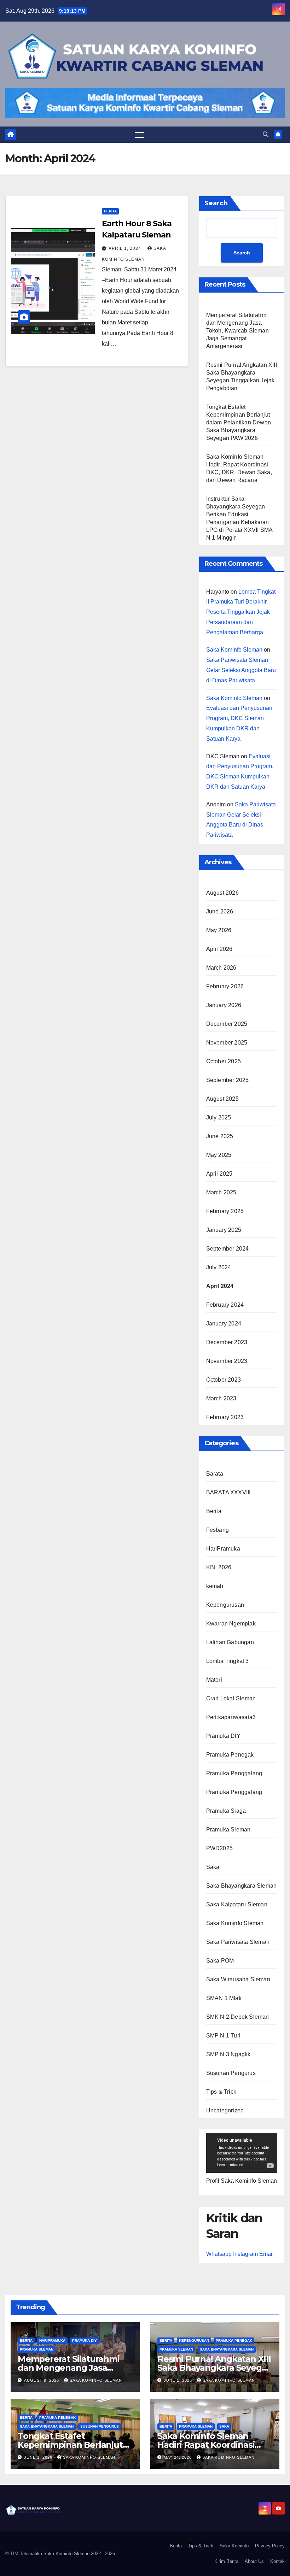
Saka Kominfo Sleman (234, 650)
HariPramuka (223, 1549)
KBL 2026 (219, 1567)
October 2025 (224, 1061)
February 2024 (225, 1305)
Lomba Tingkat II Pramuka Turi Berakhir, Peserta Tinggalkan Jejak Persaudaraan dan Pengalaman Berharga (241, 612)
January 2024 (224, 1324)
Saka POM (220, 1961)
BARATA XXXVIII (228, 1492)
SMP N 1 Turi (223, 2036)
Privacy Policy (270, 2546)
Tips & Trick (221, 2092)
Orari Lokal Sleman (231, 1698)
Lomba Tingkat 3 (228, 1661)
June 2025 (220, 1136)
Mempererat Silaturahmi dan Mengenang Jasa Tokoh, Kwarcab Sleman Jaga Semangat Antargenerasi (237, 331)
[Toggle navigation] (140, 135)
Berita (110, 211)
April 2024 (220, 1286)
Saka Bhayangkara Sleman (242, 1886)
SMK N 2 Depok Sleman (238, 2017)
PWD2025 (219, 1848)
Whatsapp (219, 2254)
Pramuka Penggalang (234, 1773)
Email (266, 2254)
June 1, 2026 (179, 2380)
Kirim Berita (226, 2561)
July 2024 (219, 1267)
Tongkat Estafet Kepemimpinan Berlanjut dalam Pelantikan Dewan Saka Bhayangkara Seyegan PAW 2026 (239, 422)
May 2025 (219, 1155)
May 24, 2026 (178, 2457)
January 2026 (224, 1005)
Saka (213, 1867)
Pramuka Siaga (226, 1811)
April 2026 (219, 949)
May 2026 (219, 930)
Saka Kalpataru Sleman (237, 1904)
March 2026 (221, 968)
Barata (215, 1474)
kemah (215, 1586)
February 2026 (225, 986)
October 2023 (224, 1380)
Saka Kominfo (234, 2546)
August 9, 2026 (42, 2380)
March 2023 (221, 1398)
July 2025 (219, 1118)
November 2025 (227, 1043)
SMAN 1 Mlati (224, 1998)
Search (216, 203)
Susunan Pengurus (231, 2073)
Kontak (277, 2561)
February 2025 (225, 1211)
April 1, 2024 (126, 248)
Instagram (245, 2254)
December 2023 (227, 1342)
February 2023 (225, 1417)
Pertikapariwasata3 (231, 1717)
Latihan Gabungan (230, 1642)
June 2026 (220, 911)
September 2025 (228, 1080)
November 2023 (227, 1361)
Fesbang (217, 1530)
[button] (266, 134)
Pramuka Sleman (228, 1830)
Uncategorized (225, 2110)
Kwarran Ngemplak (231, 1624)
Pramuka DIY (223, 1736)
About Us (254, 2561)
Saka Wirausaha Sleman (238, 1979)
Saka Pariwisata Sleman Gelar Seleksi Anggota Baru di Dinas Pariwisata (241, 670)
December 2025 (227, 1024)
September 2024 (228, 1249)
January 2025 (224, 1230)
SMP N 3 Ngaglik (228, 2054)
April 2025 (219, 1174)
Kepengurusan (225, 1605)
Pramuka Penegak (230, 1755)
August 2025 (222, 1099)
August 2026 (222, 893)
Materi (214, 1680)
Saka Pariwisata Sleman (238, 1942)
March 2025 (221, 1192)
